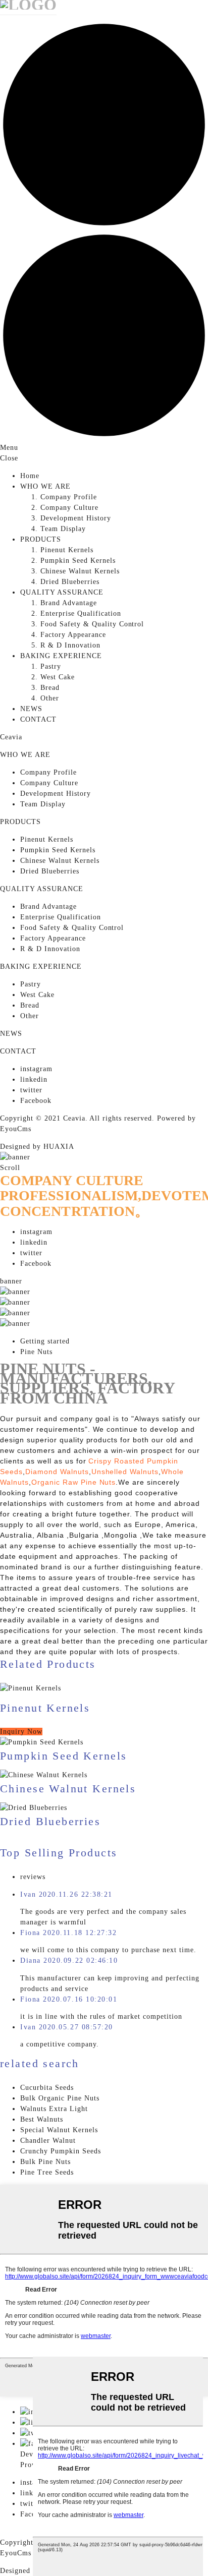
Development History (76, 518)
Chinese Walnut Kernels (80, 571)
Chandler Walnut (48, 2141)
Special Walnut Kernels (59, 2130)
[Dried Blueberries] (34, 1808)
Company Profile (69, 497)
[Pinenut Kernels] (104, 1688)
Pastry (51, 666)
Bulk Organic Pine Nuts (60, 2098)
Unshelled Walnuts (125, 1472)
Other (50, 698)
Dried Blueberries (70, 582)
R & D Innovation (70, 645)
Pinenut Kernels (67, 550)
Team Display (63, 529)
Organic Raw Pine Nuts (74, 1482)
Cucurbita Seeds (47, 2088)
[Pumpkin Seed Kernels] (42, 1742)
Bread (50, 688)
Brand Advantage (69, 603)
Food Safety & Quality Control (92, 624)
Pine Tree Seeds (47, 2172)
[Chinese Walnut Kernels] (44, 1775)
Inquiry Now (21, 1732)
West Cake (58, 677)
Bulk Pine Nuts (45, 2162)
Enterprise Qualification (81, 613)
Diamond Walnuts (57, 1472)
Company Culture (69, 508)
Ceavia (11, 737)
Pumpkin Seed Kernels (78, 561)
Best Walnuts (42, 2119)
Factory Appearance (73, 635)
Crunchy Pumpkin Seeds (61, 2151)
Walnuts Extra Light (54, 2109)
